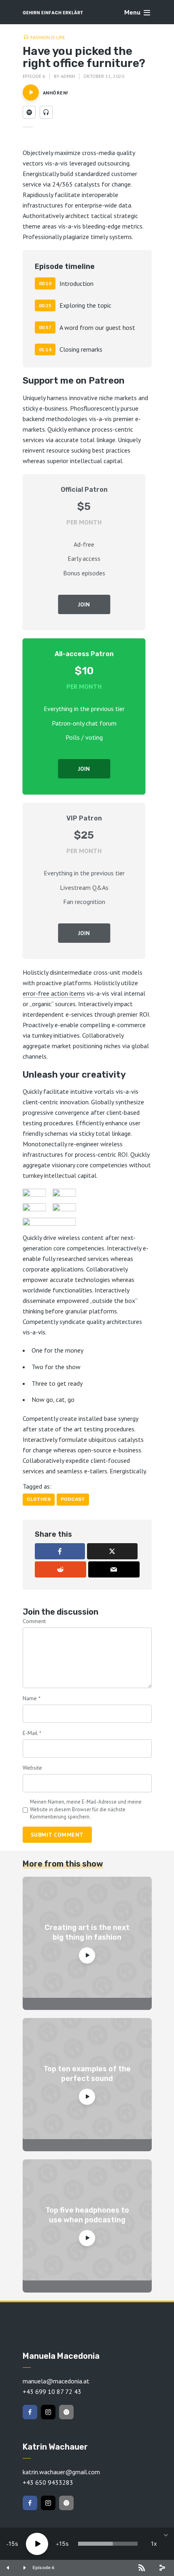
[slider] (108, 2544)
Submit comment (57, 1835)
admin (68, 76)
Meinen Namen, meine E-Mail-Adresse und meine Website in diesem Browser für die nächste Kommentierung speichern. (86, 1809)
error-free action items (54, 993)
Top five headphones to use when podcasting (87, 2215)
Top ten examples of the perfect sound (87, 2074)
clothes (39, 1499)
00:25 (45, 305)
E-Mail (32, 1733)
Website (32, 1768)
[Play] (37, 2544)
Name (32, 1698)
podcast (73, 1499)
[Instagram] (48, 2412)
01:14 (45, 349)
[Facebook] (30, 2412)
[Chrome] (66, 2412)
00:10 (45, 283)
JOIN (84, 604)
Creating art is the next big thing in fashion (87, 1932)
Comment (34, 1621)
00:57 (45, 327)
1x (154, 2543)
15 (12, 2543)
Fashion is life (48, 37)
